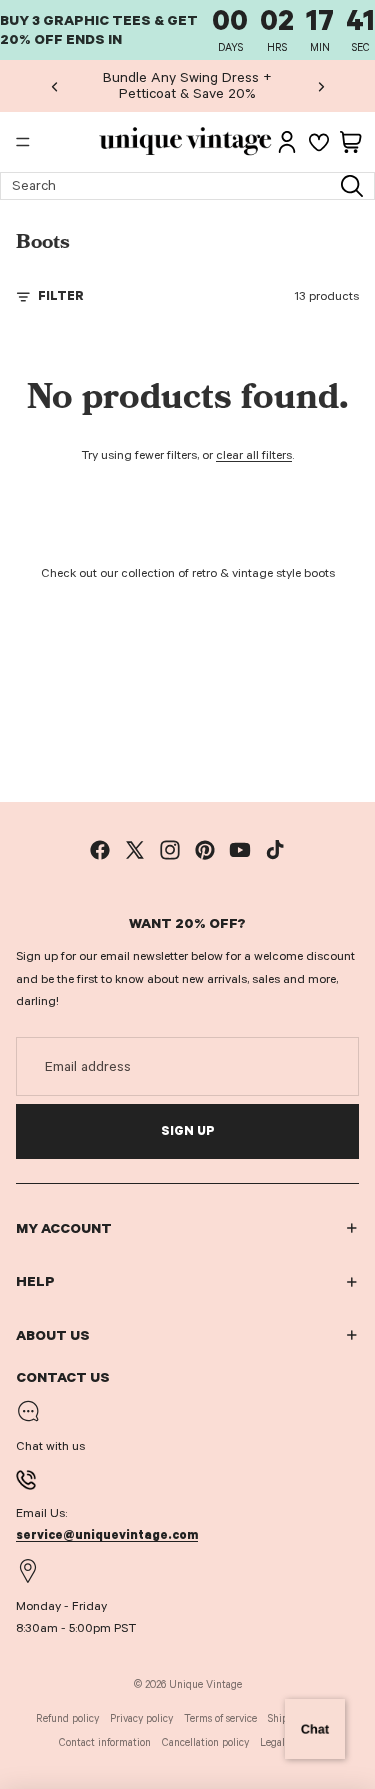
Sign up (188, 1131)
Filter (61, 296)
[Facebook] (100, 850)
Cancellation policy (205, 1742)
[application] (315, 1729)
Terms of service (220, 1718)
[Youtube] (240, 850)
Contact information (105, 1742)
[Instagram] (170, 850)
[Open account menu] (287, 142)
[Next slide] (321, 86)
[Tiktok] (275, 850)
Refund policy (67, 1718)
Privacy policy (141, 1718)
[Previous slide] (55, 86)
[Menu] (23, 143)
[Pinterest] (205, 850)
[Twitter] (135, 850)
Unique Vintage (205, 1684)
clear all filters (254, 455)
